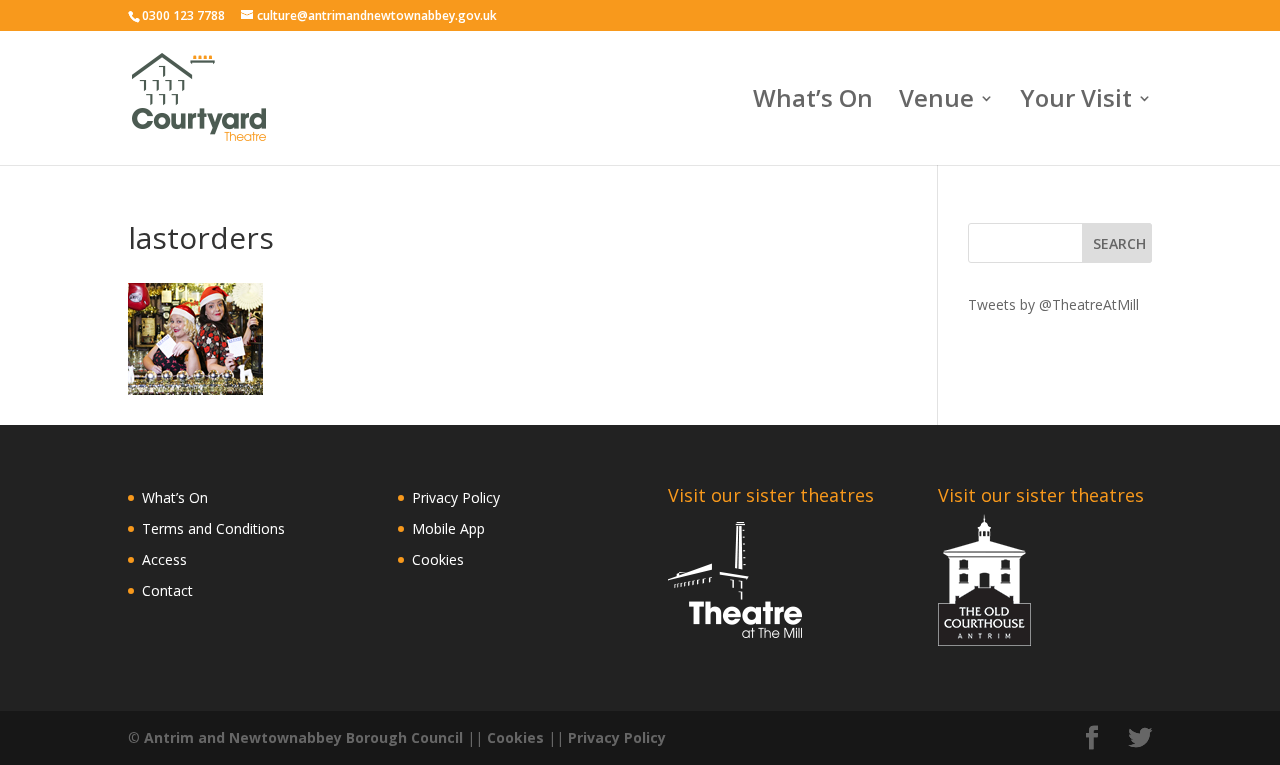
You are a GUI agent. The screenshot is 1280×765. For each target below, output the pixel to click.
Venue (936, 102)
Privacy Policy (456, 497)
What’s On (813, 102)
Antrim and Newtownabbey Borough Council (303, 737)
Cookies (438, 559)
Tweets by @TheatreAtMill (1053, 304)
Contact (167, 590)
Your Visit (1076, 102)
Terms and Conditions (213, 528)
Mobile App (448, 528)
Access (164, 559)
